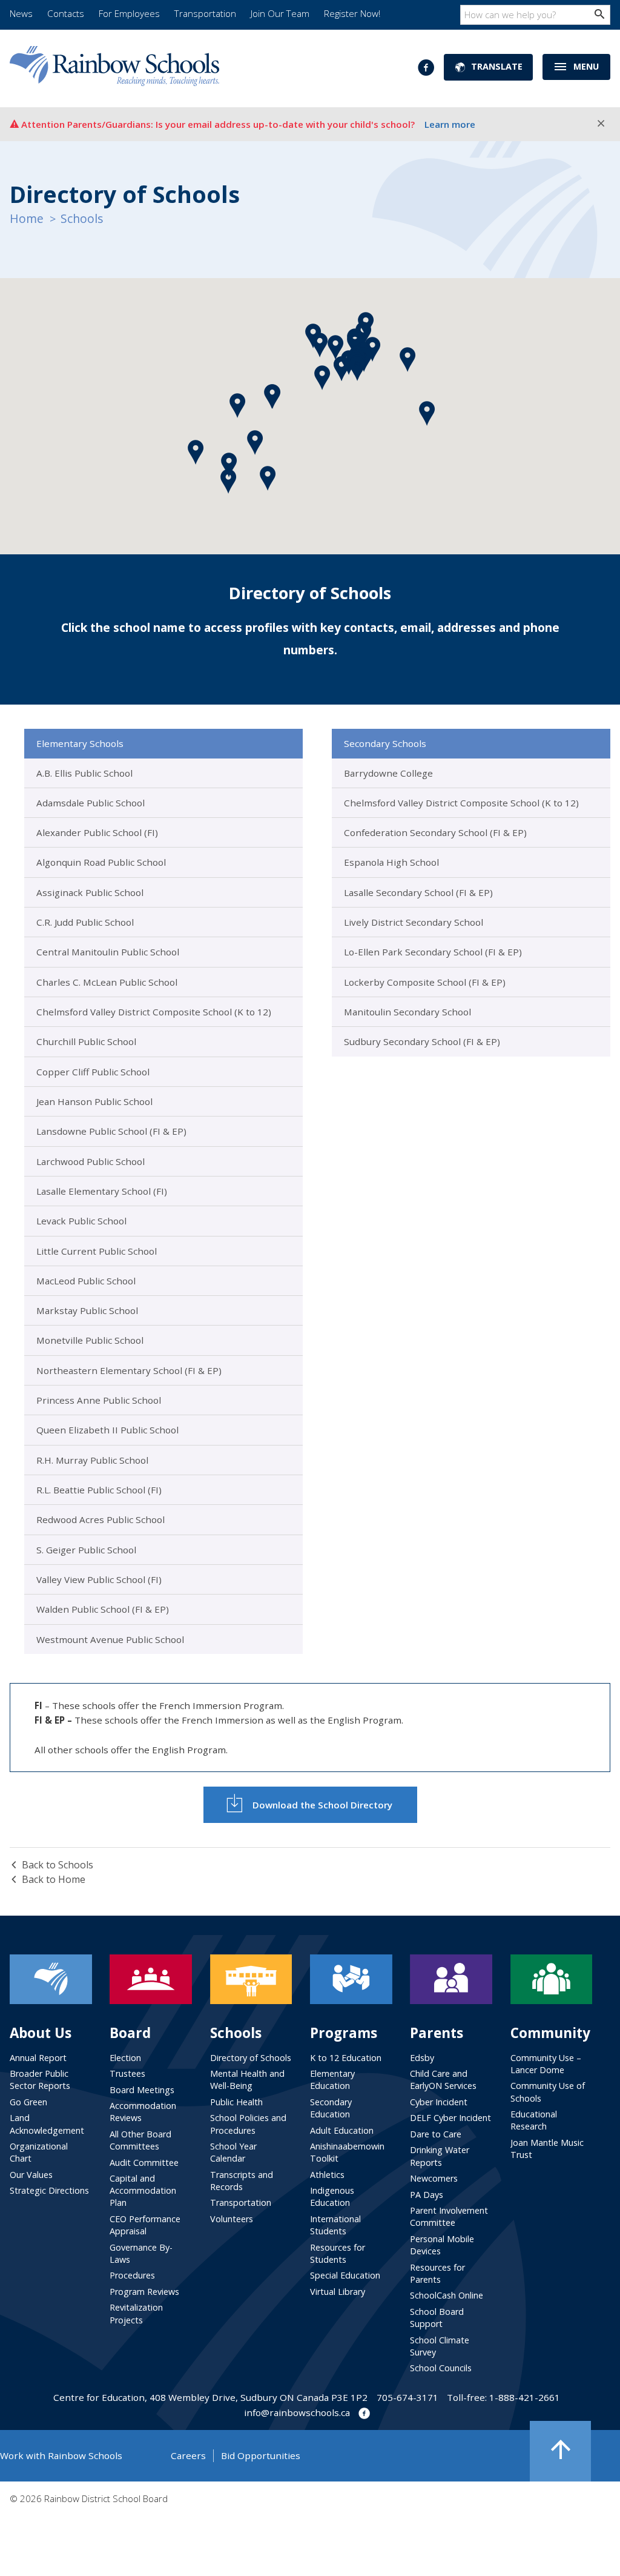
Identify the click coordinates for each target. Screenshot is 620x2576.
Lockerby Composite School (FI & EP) (425, 982)
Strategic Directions (49, 2190)
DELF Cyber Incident (450, 2118)
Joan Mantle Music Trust (547, 2149)
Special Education (345, 2275)
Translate (497, 66)
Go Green (28, 2102)
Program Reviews (144, 2292)
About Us (41, 2033)
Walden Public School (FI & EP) (103, 1609)
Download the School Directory (322, 1805)
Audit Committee (144, 2163)
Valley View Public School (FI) (99, 1579)
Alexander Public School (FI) (97, 832)
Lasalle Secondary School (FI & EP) (418, 892)
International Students (335, 2225)
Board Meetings (142, 2090)
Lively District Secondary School (414, 922)
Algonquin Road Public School (101, 862)
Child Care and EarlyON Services (443, 2080)
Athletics (327, 2175)
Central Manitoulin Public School (108, 952)
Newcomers (434, 2178)
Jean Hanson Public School (94, 1101)
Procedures (132, 2275)
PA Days (427, 2195)
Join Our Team (280, 13)
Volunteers (232, 2219)
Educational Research (534, 2120)
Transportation (205, 13)
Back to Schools (58, 1865)
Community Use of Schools (548, 2092)
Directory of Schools (251, 2058)
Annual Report (38, 2058)
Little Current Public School (97, 1251)
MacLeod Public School (86, 1281)
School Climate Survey (440, 2346)
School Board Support (437, 2318)
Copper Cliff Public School (93, 1072)
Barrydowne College (388, 773)
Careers (188, 2455)
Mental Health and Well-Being (247, 2080)
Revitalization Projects (136, 2313)
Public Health (236, 2102)
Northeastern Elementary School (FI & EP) (129, 1370)
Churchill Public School (86, 1041)
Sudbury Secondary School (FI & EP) (422, 1041)
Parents (437, 2033)
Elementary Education (332, 2080)
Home (27, 218)
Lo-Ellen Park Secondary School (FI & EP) (433, 952)
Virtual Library (338, 2292)
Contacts (66, 13)
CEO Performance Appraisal (145, 2225)
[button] (342, 369)
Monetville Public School (90, 1340)
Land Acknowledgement (47, 2124)
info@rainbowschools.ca (297, 2412)
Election (125, 2058)
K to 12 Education (346, 2058)
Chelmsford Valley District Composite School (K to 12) (154, 1012)
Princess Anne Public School (99, 1400)
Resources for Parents (437, 2273)
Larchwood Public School (91, 1161)
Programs (344, 2033)
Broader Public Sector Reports (40, 2080)
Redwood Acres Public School (101, 1519)
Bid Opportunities (261, 2455)
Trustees (127, 2073)
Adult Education (342, 2130)
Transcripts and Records (242, 2181)
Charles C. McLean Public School (107, 982)
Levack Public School (81, 1221)
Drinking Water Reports (440, 2156)
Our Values (31, 2175)
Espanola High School (391, 862)
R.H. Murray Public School (92, 1460)
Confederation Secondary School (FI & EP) (435, 832)
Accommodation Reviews (143, 2112)
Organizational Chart (39, 2152)
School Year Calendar (233, 2152)
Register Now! (352, 13)
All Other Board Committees (140, 2140)
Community (550, 2033)
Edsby (422, 2058)
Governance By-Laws (141, 2253)
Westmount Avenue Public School (110, 1639)
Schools (82, 218)
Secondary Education (331, 2108)
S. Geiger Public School (86, 1550)
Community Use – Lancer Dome (546, 2064)
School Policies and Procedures (248, 2124)
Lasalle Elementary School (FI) (102, 1191)
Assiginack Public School (90, 892)
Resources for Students (338, 2253)
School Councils (441, 2368)
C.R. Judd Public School (85, 922)
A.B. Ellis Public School (84, 773)
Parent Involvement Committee (449, 2216)
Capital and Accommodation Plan (143, 2190)
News (21, 13)
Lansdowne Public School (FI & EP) (111, 1131)
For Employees (129, 13)
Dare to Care (436, 2134)
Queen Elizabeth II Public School (107, 1430)
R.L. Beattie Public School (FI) (99, 1490)
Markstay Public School (87, 1310)
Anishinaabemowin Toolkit (347, 2152)
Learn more (450, 124)
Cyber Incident (439, 2102)
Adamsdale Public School (91, 803)
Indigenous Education (332, 2196)
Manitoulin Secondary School (407, 1012)
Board (130, 2033)
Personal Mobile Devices (442, 2245)
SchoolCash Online (447, 2295)
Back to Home (54, 1879)
